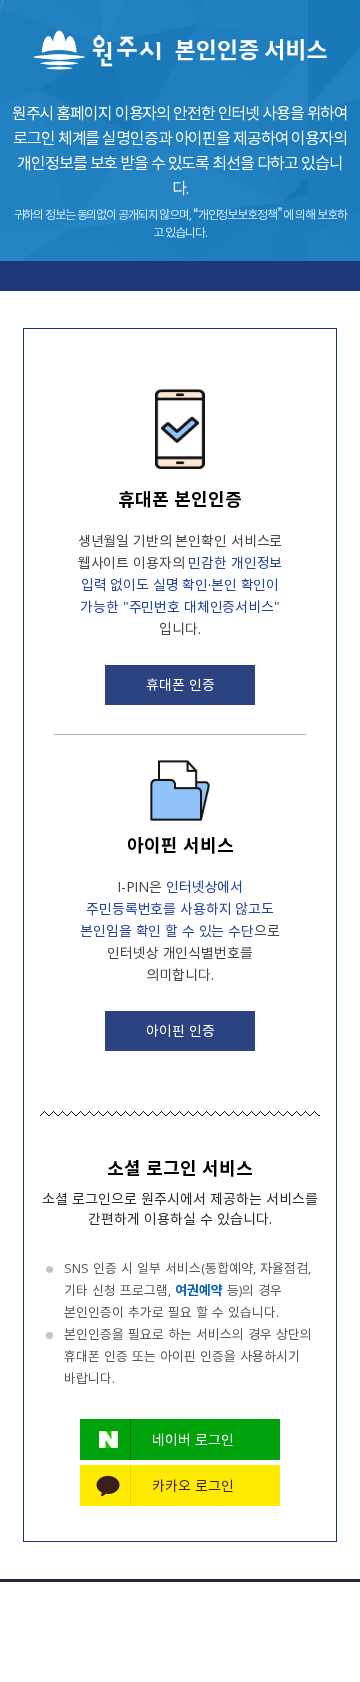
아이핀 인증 (180, 1030)
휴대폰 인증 (180, 684)
